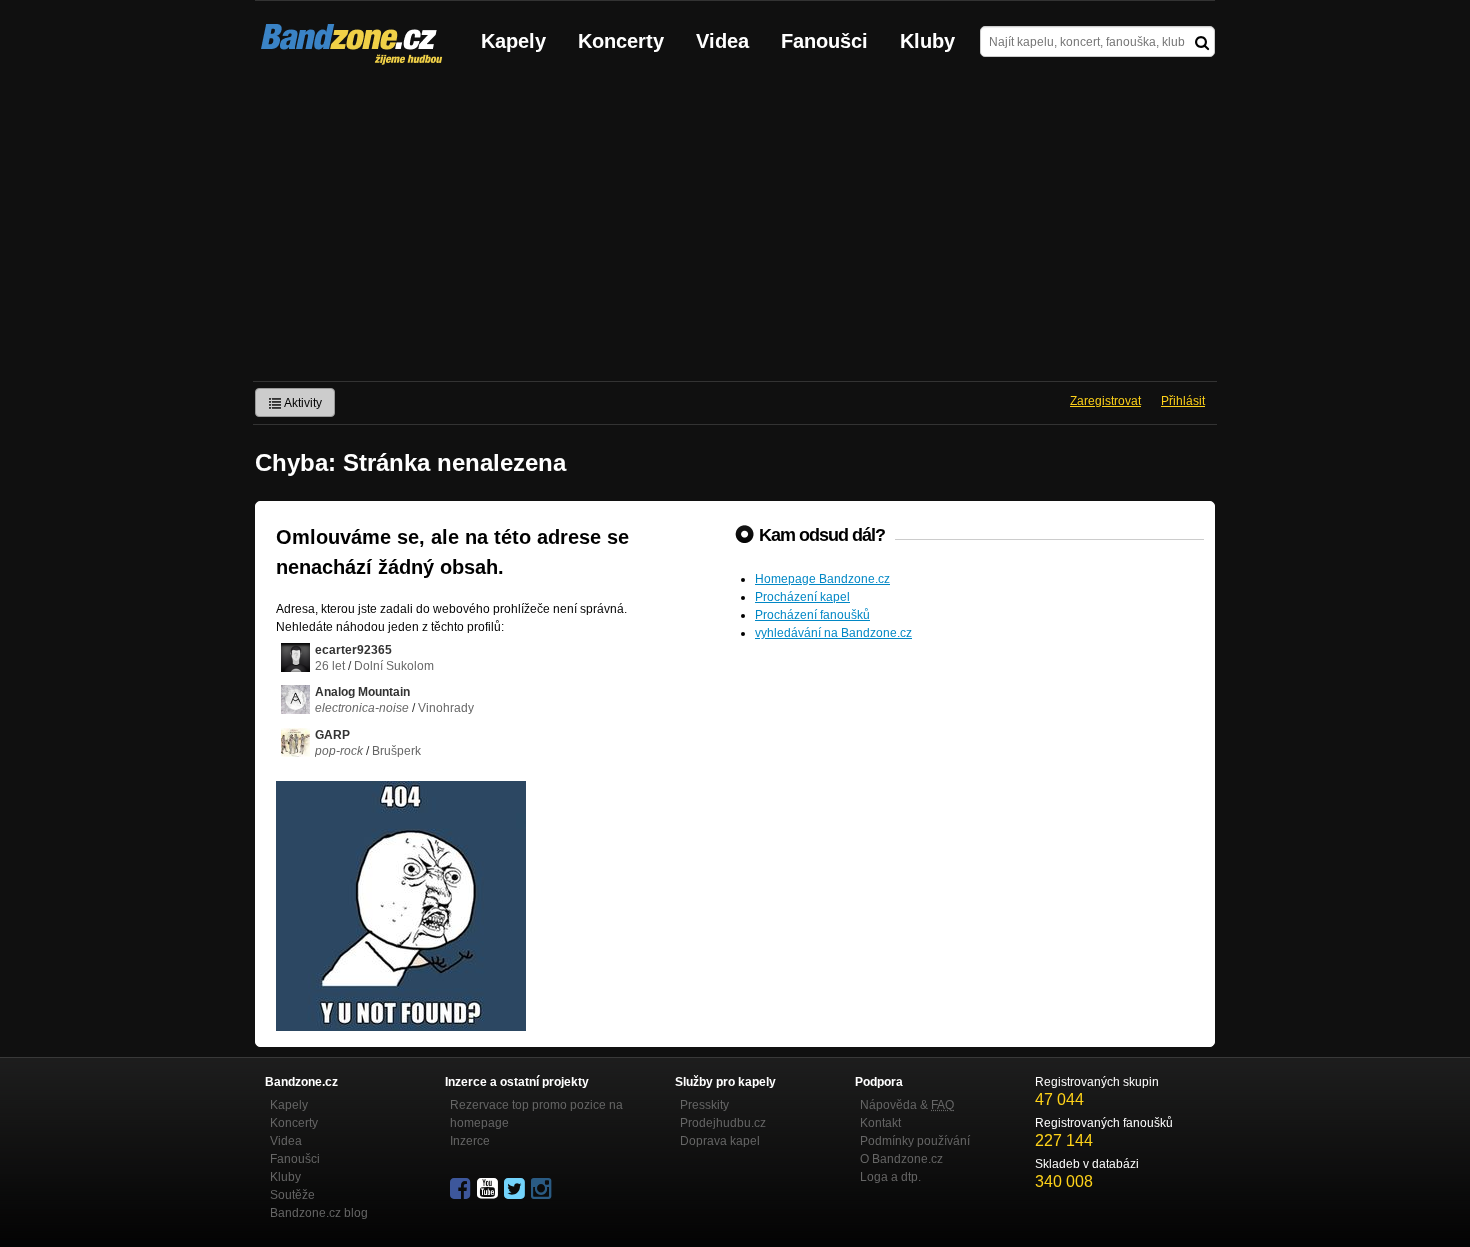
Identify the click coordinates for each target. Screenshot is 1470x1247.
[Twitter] (516, 1189)
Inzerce (470, 1141)
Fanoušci (824, 41)
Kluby (927, 41)
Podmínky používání (915, 1141)
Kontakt (880, 1123)
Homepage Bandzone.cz (822, 579)
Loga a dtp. (890, 1177)
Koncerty (621, 41)
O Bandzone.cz (901, 1159)
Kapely (513, 41)
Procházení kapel (802, 597)
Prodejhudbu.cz (723, 1123)
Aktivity (302, 403)
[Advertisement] (735, 231)
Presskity (704, 1105)
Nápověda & (907, 1105)
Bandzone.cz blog (319, 1213)
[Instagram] (543, 1189)
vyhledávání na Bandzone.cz (833, 633)
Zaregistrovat (1105, 401)
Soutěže (292, 1195)
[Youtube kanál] (489, 1189)
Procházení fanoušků (812, 615)
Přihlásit (1183, 401)
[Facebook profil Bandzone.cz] (462, 1189)
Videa (722, 41)
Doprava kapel (720, 1141)
